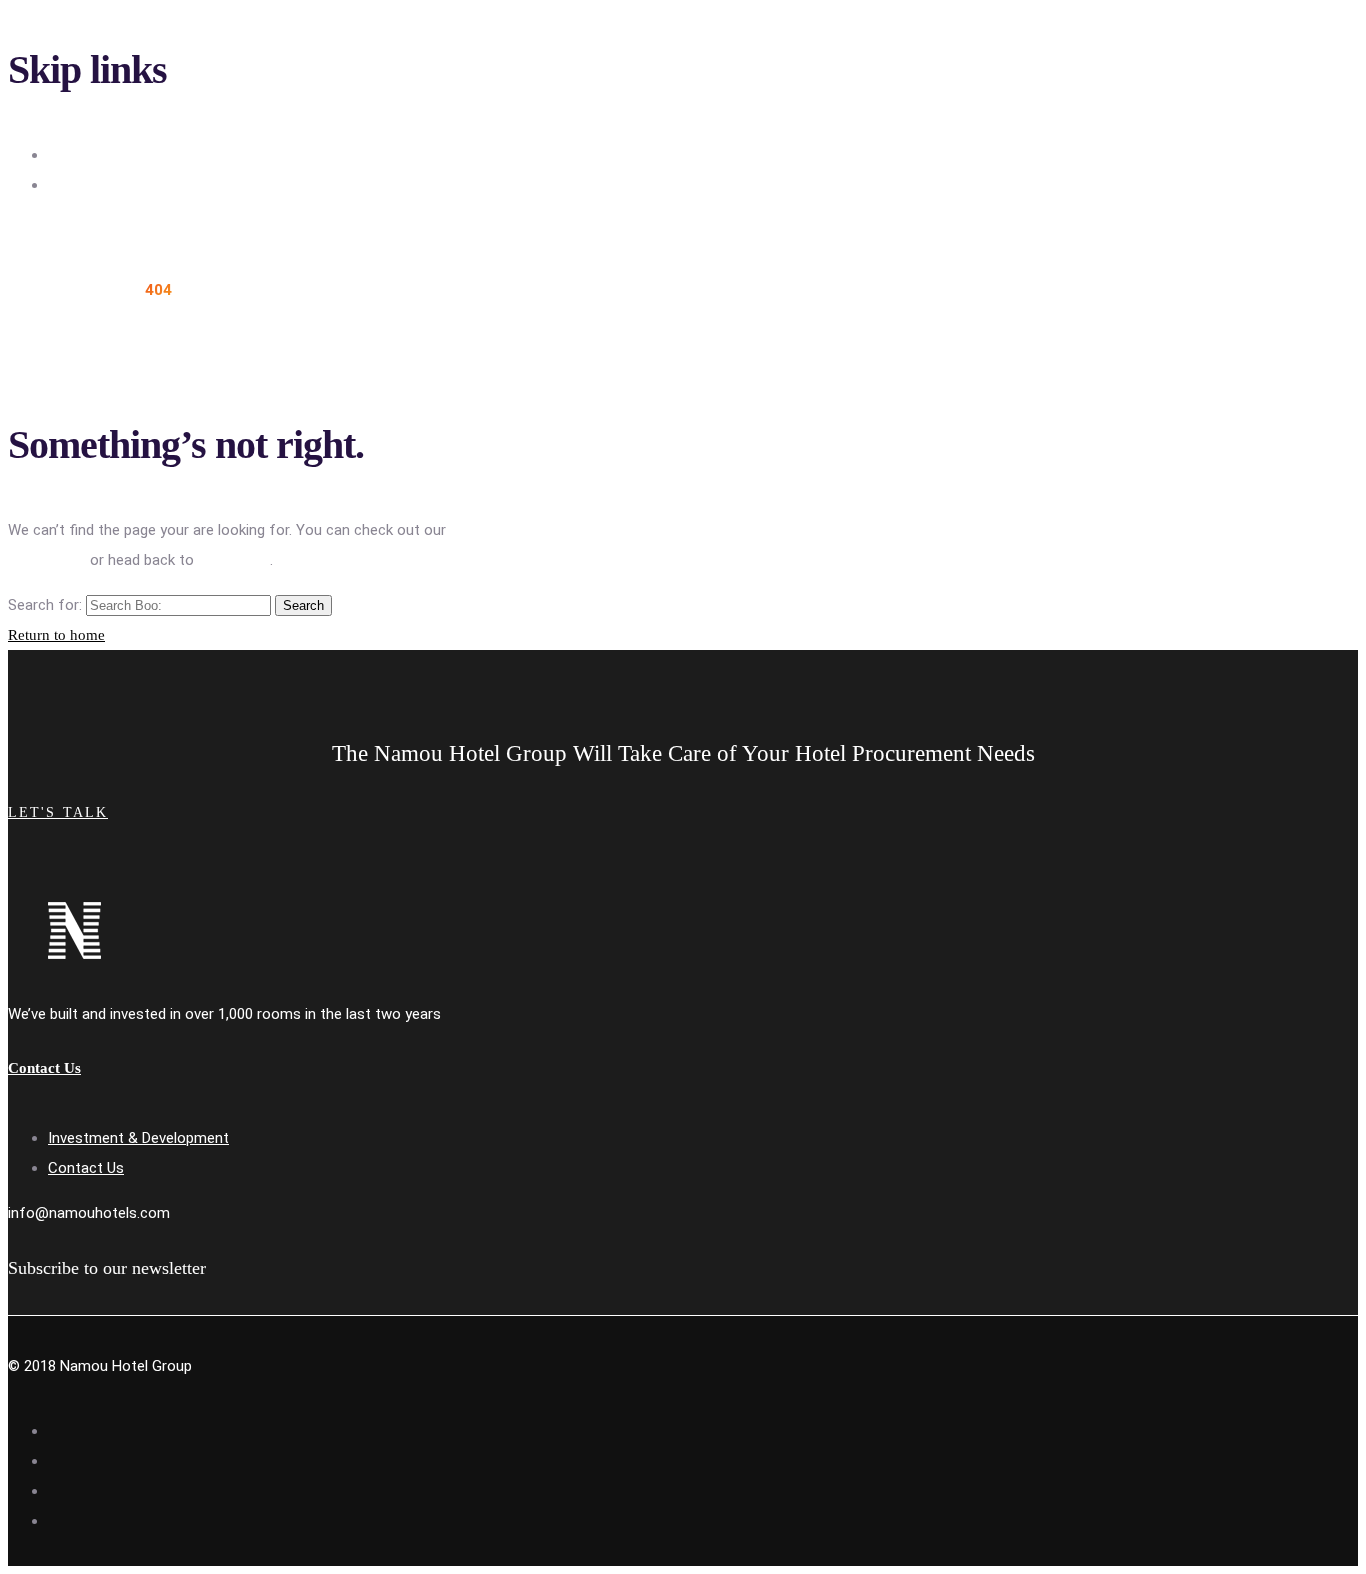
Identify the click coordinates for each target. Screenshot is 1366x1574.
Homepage (234, 560)
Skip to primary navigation (133, 155)
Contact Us (86, 1168)
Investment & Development (138, 1138)
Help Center (47, 560)
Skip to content (99, 185)
